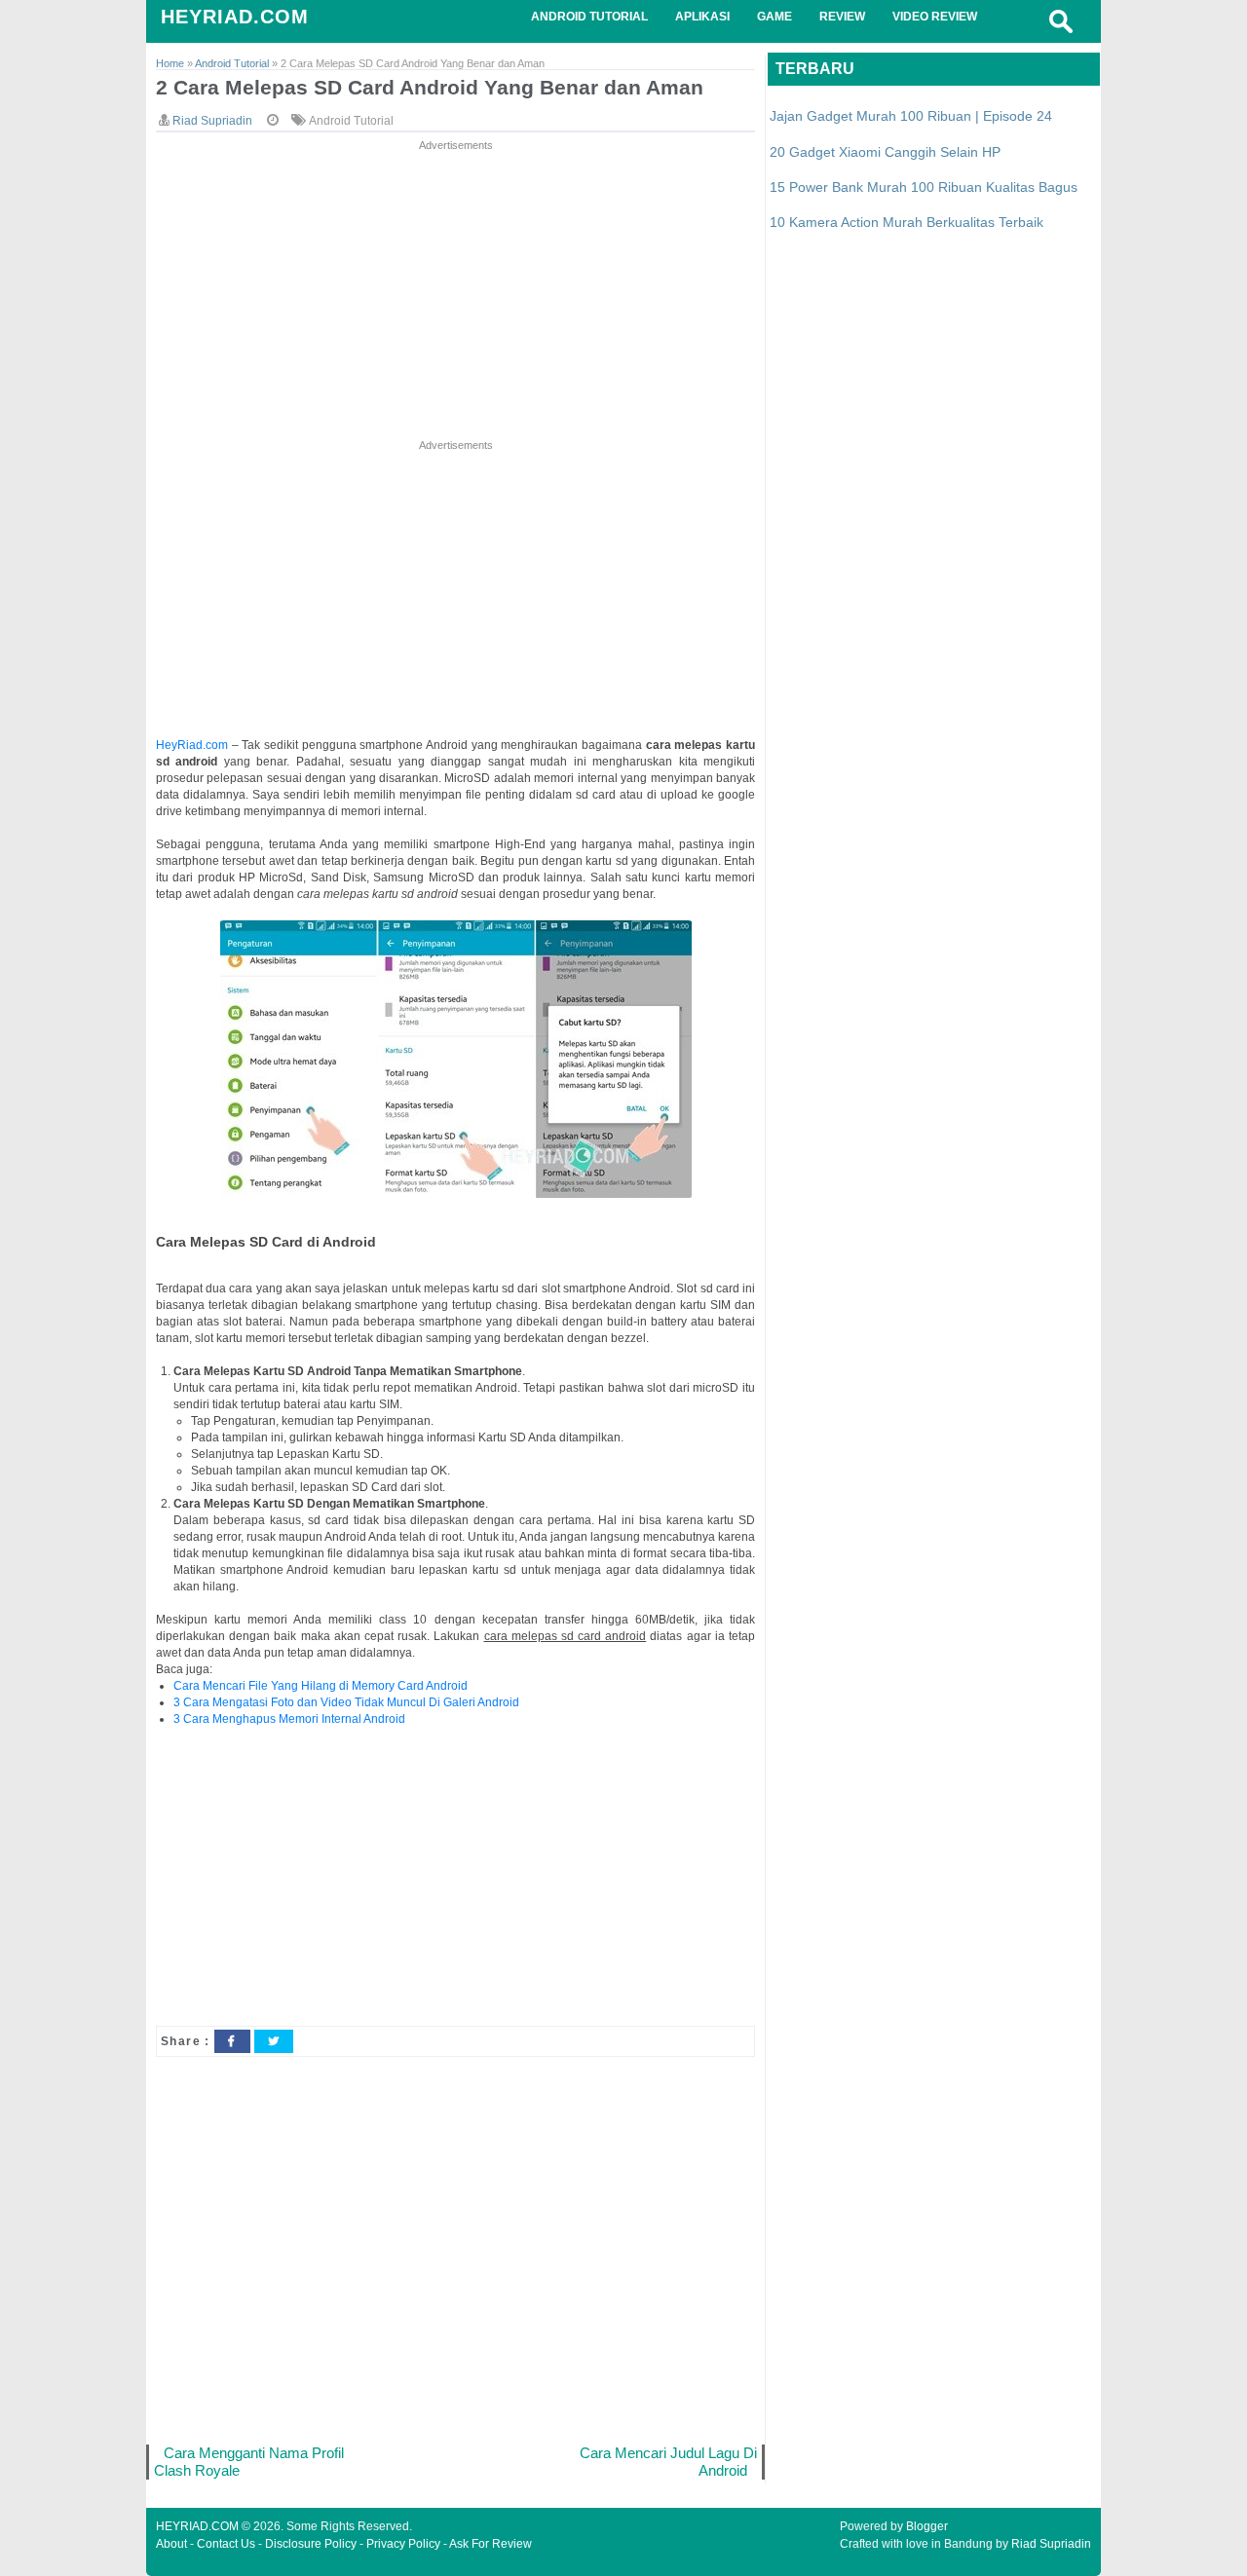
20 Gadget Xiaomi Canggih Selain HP (885, 152)
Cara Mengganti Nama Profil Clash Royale (249, 2462)
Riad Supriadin (1051, 2544)
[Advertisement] (455, 291)
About (171, 2544)
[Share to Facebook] (232, 2041)
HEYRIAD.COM (235, 17)
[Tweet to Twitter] (274, 2041)
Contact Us (226, 2544)
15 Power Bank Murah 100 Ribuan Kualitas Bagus (924, 187)
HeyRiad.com (192, 745)
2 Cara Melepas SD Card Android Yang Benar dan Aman (430, 87)
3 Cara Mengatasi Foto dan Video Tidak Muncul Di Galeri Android (346, 1702)
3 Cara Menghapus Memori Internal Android (289, 1719)
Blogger (927, 2526)
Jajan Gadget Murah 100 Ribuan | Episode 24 (911, 116)
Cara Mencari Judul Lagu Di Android (668, 2462)
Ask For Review (491, 2544)
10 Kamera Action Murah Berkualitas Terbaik (907, 222)
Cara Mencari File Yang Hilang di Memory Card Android (321, 1686)
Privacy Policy (403, 2544)
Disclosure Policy (311, 2544)
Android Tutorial (351, 121)
